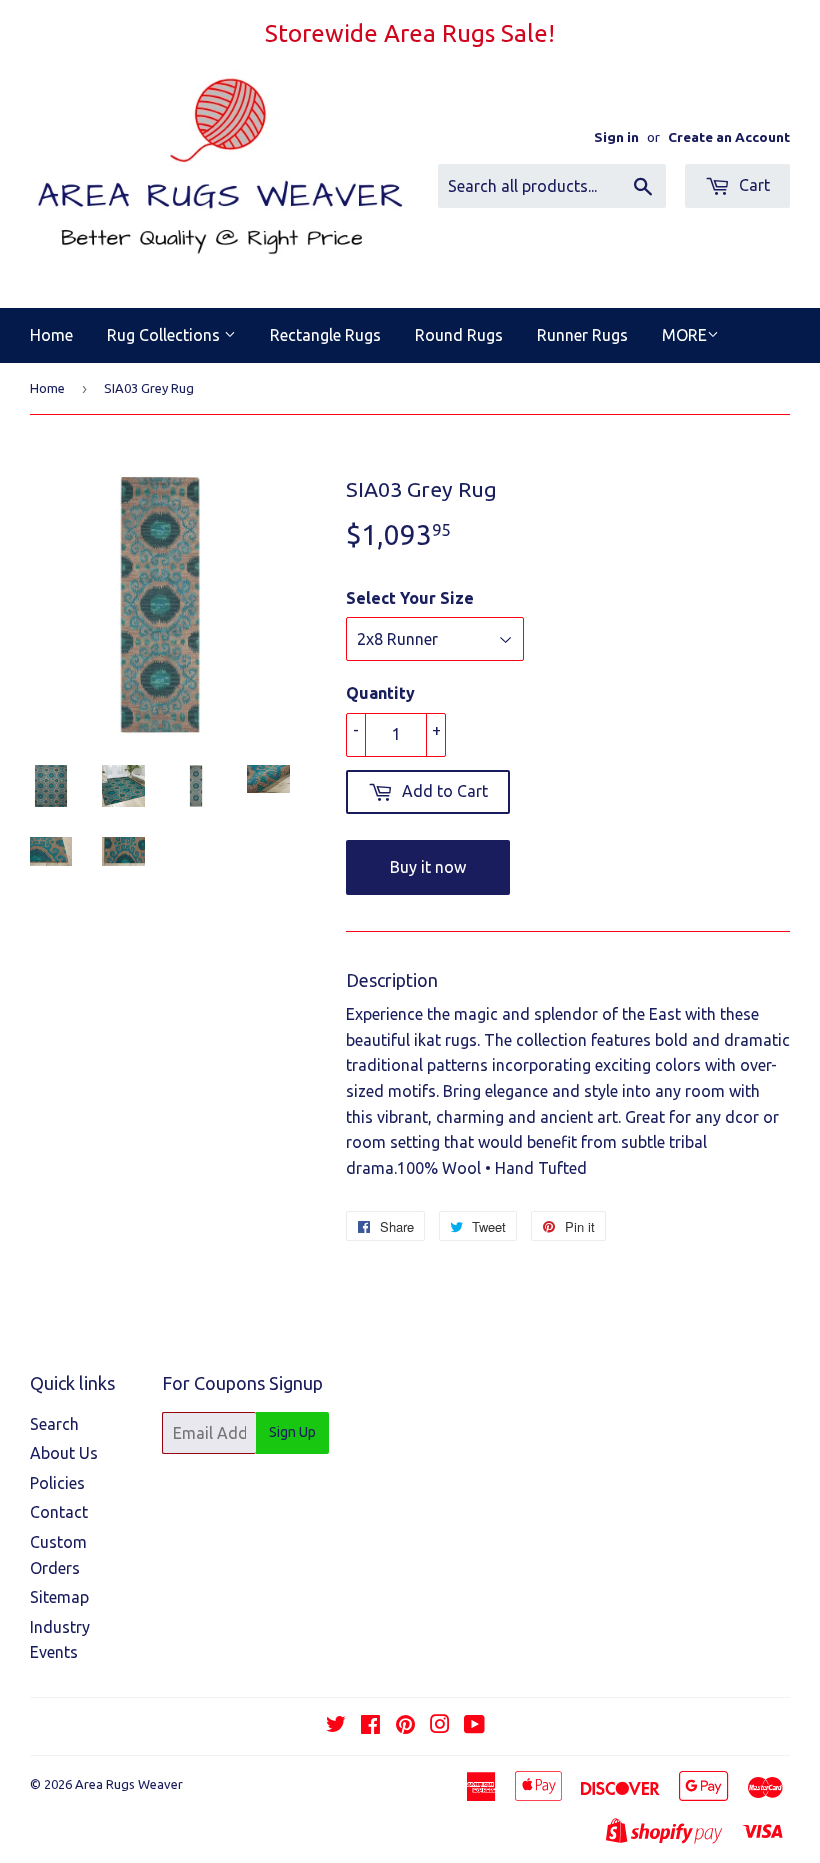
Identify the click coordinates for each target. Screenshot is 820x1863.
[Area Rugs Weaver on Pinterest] (405, 1726)
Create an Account (729, 137)
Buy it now (428, 867)
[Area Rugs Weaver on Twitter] (336, 1726)
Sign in (616, 137)
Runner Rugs (582, 335)
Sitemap (59, 1597)
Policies (57, 1483)
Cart (752, 185)
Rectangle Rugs (325, 335)
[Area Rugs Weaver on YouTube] (474, 1726)
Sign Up (292, 1432)
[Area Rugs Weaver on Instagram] (440, 1726)
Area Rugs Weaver (129, 1784)
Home (51, 335)
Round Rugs (459, 335)
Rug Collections (165, 335)
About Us (64, 1453)
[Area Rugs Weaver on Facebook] (370, 1726)
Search (54, 1424)
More (684, 335)
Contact (59, 1512)
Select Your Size (410, 598)
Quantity (380, 693)
